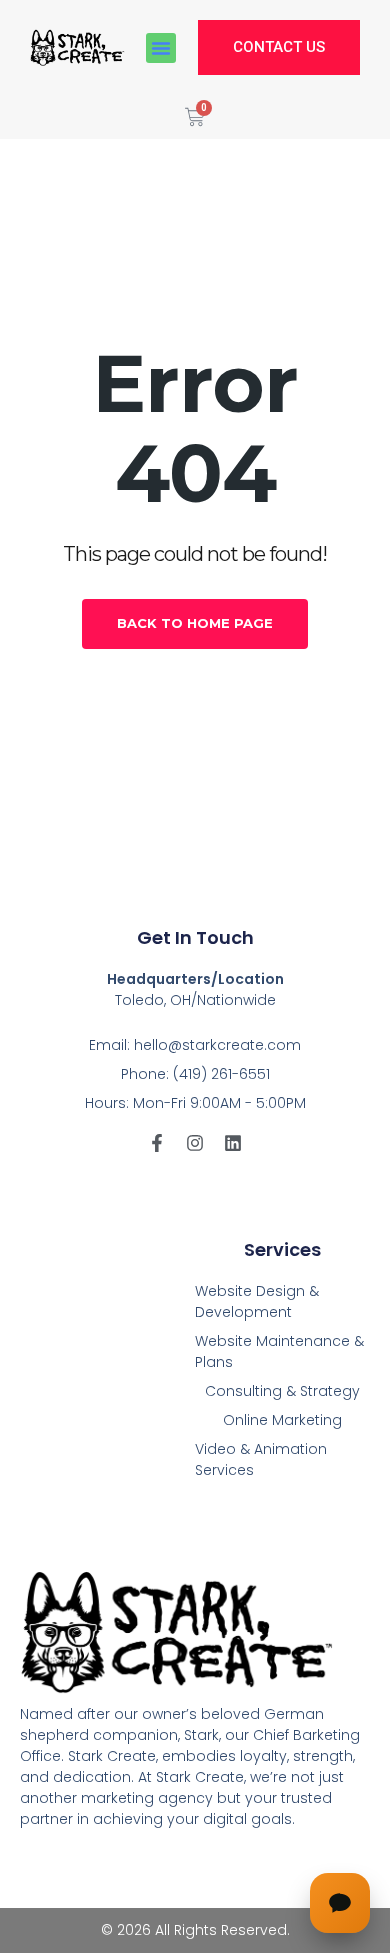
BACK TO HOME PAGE (195, 623)
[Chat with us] (340, 1903)
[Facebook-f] (157, 1143)
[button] (161, 48)
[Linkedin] (233, 1143)
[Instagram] (195, 1143)
